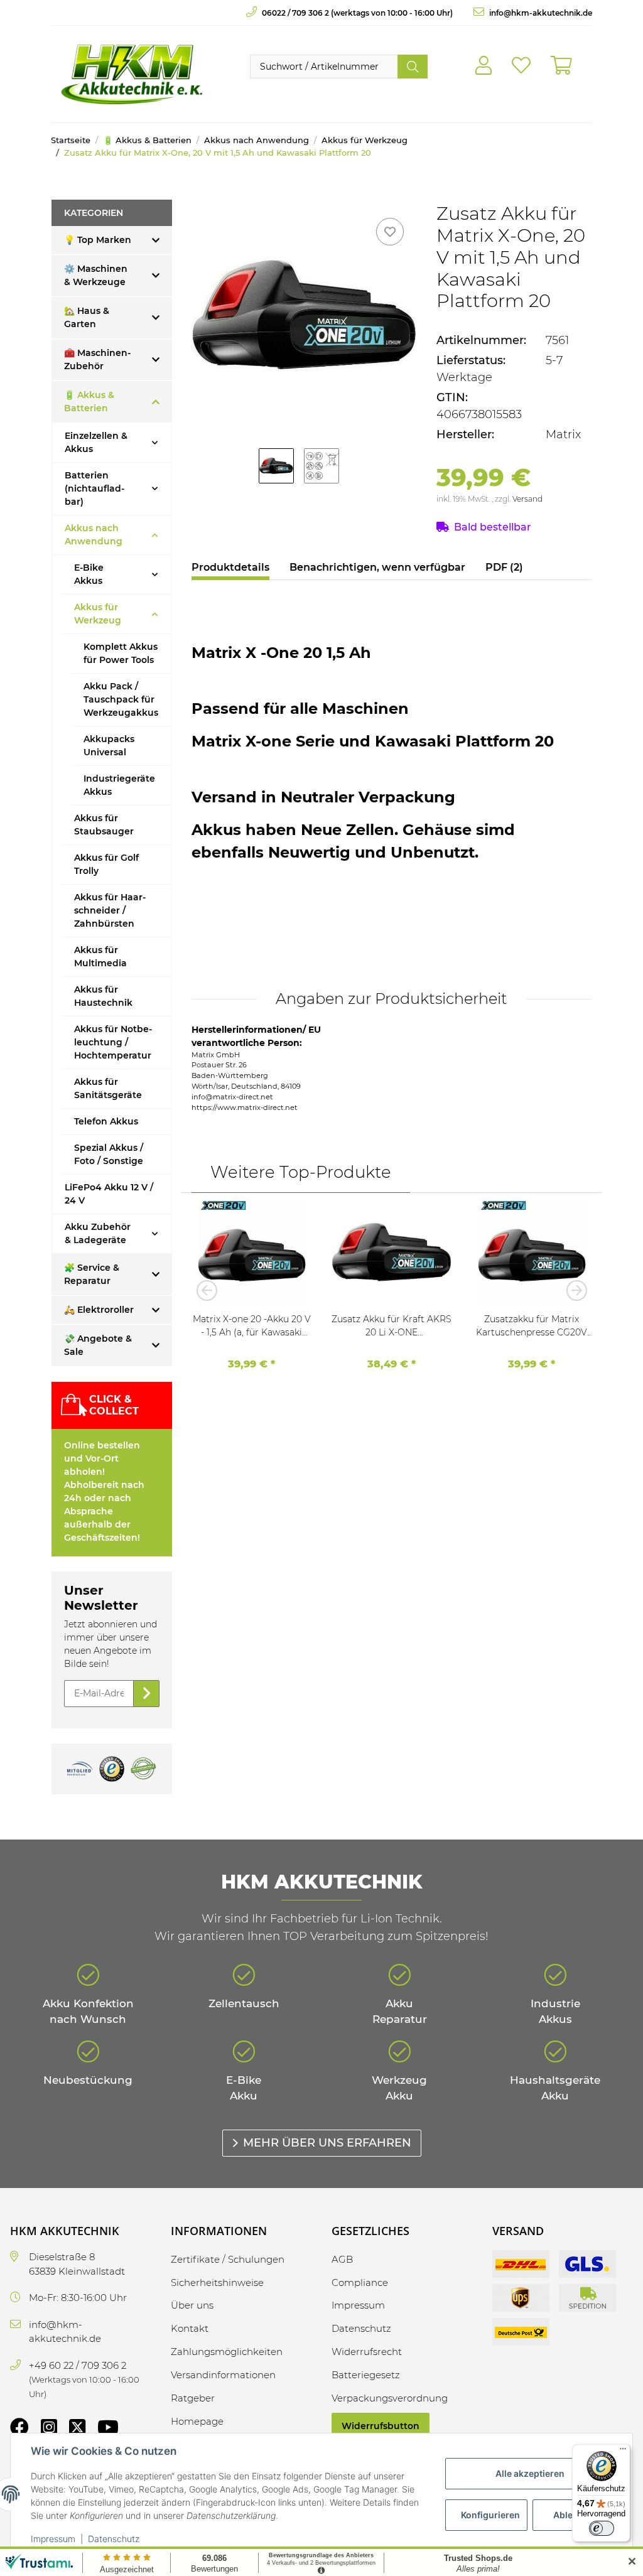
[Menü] (623, 2452)
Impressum (53, 2539)
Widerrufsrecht (367, 2352)
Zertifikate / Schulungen (228, 2259)
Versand (527, 499)
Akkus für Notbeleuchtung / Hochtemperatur (113, 1042)
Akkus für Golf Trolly (106, 864)
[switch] (602, 2528)
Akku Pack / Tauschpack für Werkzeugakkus (121, 699)
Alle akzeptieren (530, 2473)
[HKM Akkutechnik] (132, 74)
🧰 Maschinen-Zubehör (97, 359)
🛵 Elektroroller (99, 1310)
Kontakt (190, 2328)
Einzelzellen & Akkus (96, 442)
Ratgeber (193, 2398)
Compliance (360, 2282)
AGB (342, 2259)
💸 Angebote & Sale (98, 1345)
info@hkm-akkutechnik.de (540, 13)
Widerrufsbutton (381, 2426)
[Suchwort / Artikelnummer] (413, 67)
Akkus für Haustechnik (103, 996)
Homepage (197, 2421)
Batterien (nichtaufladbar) (95, 488)
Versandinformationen (223, 2375)
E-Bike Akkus (89, 574)
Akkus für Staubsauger (104, 825)
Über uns (192, 2305)
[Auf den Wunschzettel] (390, 232)
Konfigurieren (490, 2515)
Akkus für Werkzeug (98, 614)
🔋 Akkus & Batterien (89, 401)
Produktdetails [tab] (230, 567)
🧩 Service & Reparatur (92, 1274)
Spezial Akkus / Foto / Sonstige (109, 1154)
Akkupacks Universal (109, 746)
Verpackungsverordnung (390, 2398)
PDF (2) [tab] (504, 567)
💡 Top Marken (98, 240)
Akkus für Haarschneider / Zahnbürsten (110, 910)
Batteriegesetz (366, 2375)
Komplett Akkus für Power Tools (121, 653)
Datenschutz (114, 2539)
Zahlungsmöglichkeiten (227, 2352)
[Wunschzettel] (521, 66)
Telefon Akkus (106, 1121)
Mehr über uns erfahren (327, 2143)
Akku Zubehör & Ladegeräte (98, 1233)
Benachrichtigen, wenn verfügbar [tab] (377, 567)
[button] (484, 66)
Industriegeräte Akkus (119, 785)
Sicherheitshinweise (217, 2282)
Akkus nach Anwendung (94, 535)
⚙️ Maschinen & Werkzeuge (96, 275)
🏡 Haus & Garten (87, 317)
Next (573, 1290)
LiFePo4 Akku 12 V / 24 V (109, 1194)
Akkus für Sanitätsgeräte (108, 1088)
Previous (210, 1290)
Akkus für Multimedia (100, 957)
